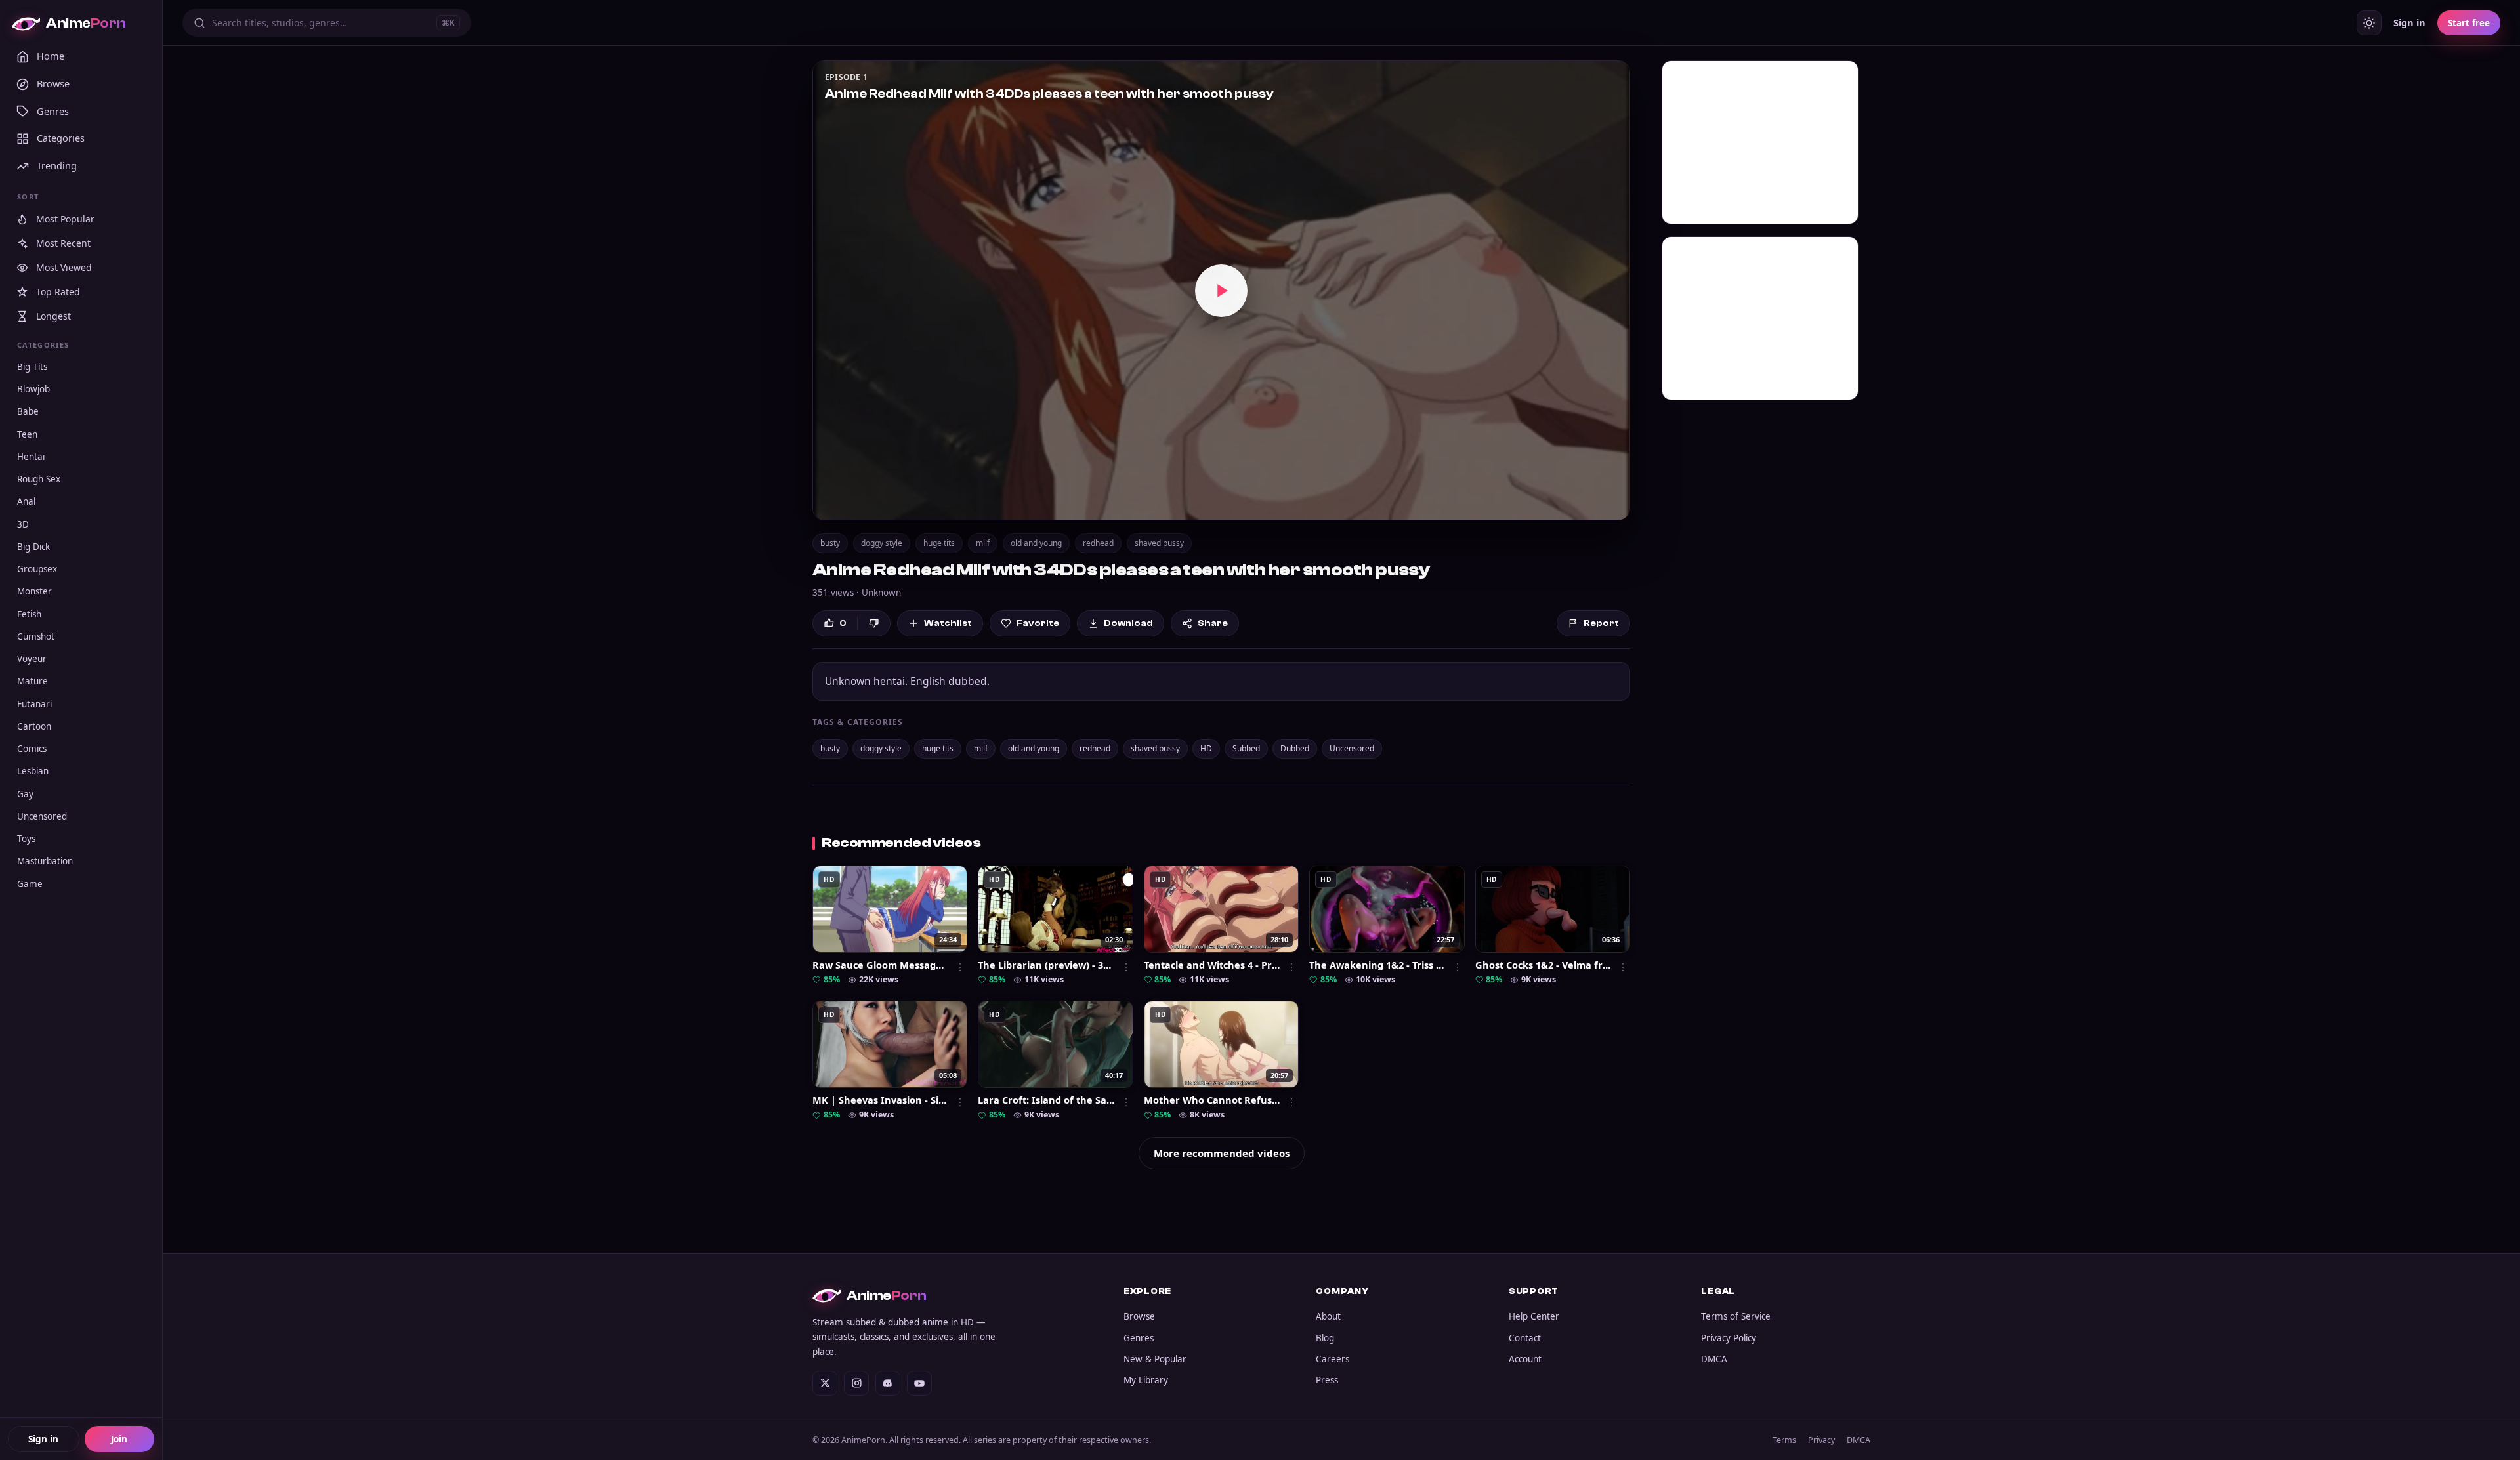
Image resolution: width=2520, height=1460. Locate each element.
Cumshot (36, 636)
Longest (53, 317)
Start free (2469, 23)
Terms (1784, 1440)
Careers (1333, 1359)
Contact (1525, 1338)
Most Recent (63, 244)
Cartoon (34, 726)
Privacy (1821, 1440)
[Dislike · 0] (874, 623)
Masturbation (45, 862)
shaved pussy (1159, 543)
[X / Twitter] (825, 1383)
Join (119, 1439)
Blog (1325, 1338)
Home (51, 56)
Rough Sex (39, 480)
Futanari (34, 704)
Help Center (1534, 1316)
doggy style (882, 543)
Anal (26, 502)
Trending (57, 166)
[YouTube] (919, 1383)
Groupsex (37, 570)
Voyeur (32, 659)
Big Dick (33, 547)
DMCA (1714, 1359)
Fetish (29, 614)
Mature (32, 682)
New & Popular (1155, 1359)
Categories (61, 138)
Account (1525, 1359)
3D (23, 524)
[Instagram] (856, 1383)
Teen (27, 434)
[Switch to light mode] (2369, 23)
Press (1327, 1380)
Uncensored (42, 816)
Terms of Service (1736, 1316)
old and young (1036, 543)
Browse (53, 83)
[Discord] (888, 1383)
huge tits (939, 543)
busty (830, 543)
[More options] (960, 967)
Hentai (31, 457)
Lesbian (33, 772)
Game (30, 884)
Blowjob (33, 390)
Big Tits (32, 367)
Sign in (43, 1439)
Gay (25, 794)
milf (983, 543)
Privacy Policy (1729, 1338)
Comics (32, 749)
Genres (53, 111)
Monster (34, 592)
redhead (1098, 543)
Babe (28, 412)
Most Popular (65, 219)
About (1328, 1316)
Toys (26, 839)
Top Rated (58, 292)
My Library (1146, 1380)
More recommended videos (1222, 1153)
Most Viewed (64, 268)
